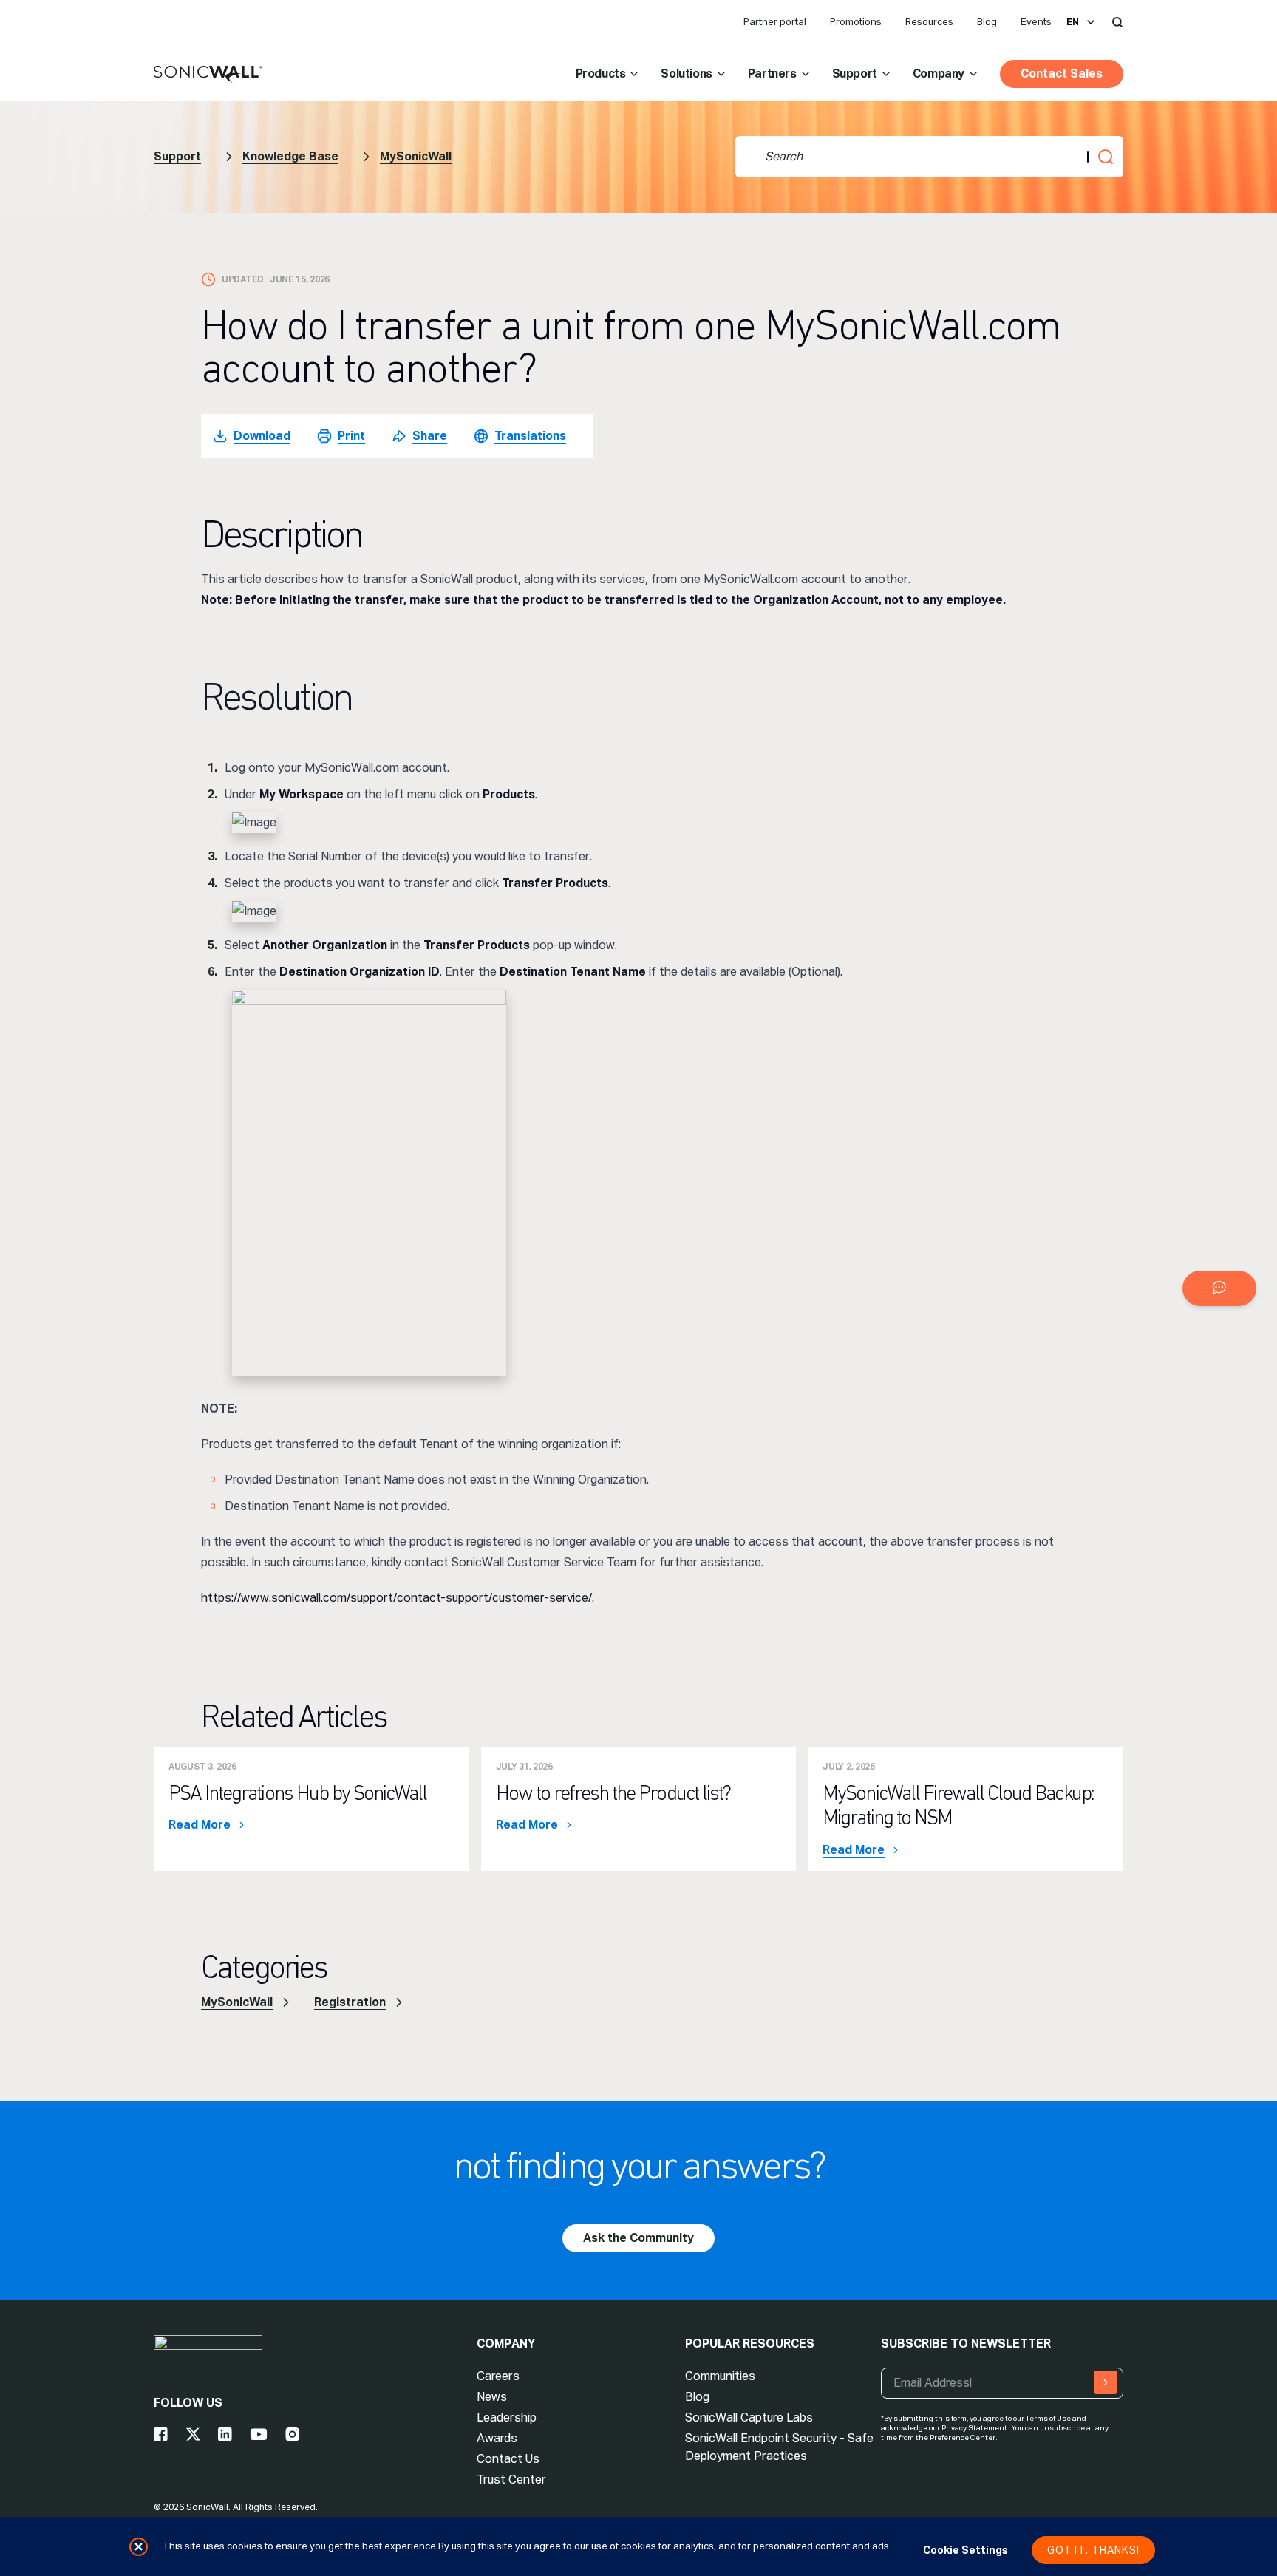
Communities (720, 2376)
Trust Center (511, 2480)
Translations (530, 436)
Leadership (507, 2417)
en (1073, 22)
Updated (243, 279)
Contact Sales (1062, 74)
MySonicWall (416, 156)
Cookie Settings (966, 2550)
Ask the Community (638, 2238)
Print (351, 436)
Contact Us (508, 2459)
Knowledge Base (290, 156)
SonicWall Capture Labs (749, 2417)
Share (430, 436)
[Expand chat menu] (1219, 1288)
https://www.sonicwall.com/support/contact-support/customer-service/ (396, 1598)
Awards (497, 2438)
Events (1036, 22)
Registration (350, 2002)
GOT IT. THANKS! (1093, 2550)
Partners (772, 74)
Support (855, 74)
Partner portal (775, 22)
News (492, 2397)
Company (939, 74)
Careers (498, 2376)
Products (601, 74)
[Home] (208, 75)
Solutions (686, 74)
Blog (987, 22)
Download (262, 436)
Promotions (856, 22)
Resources (929, 22)
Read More (200, 1825)
